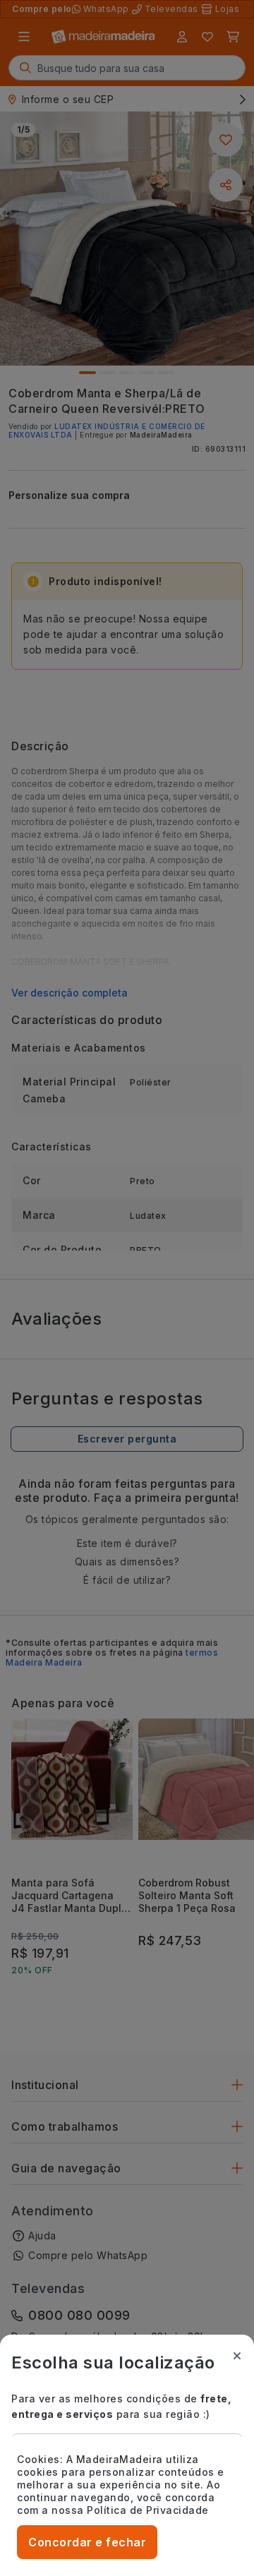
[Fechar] (237, 2356)
